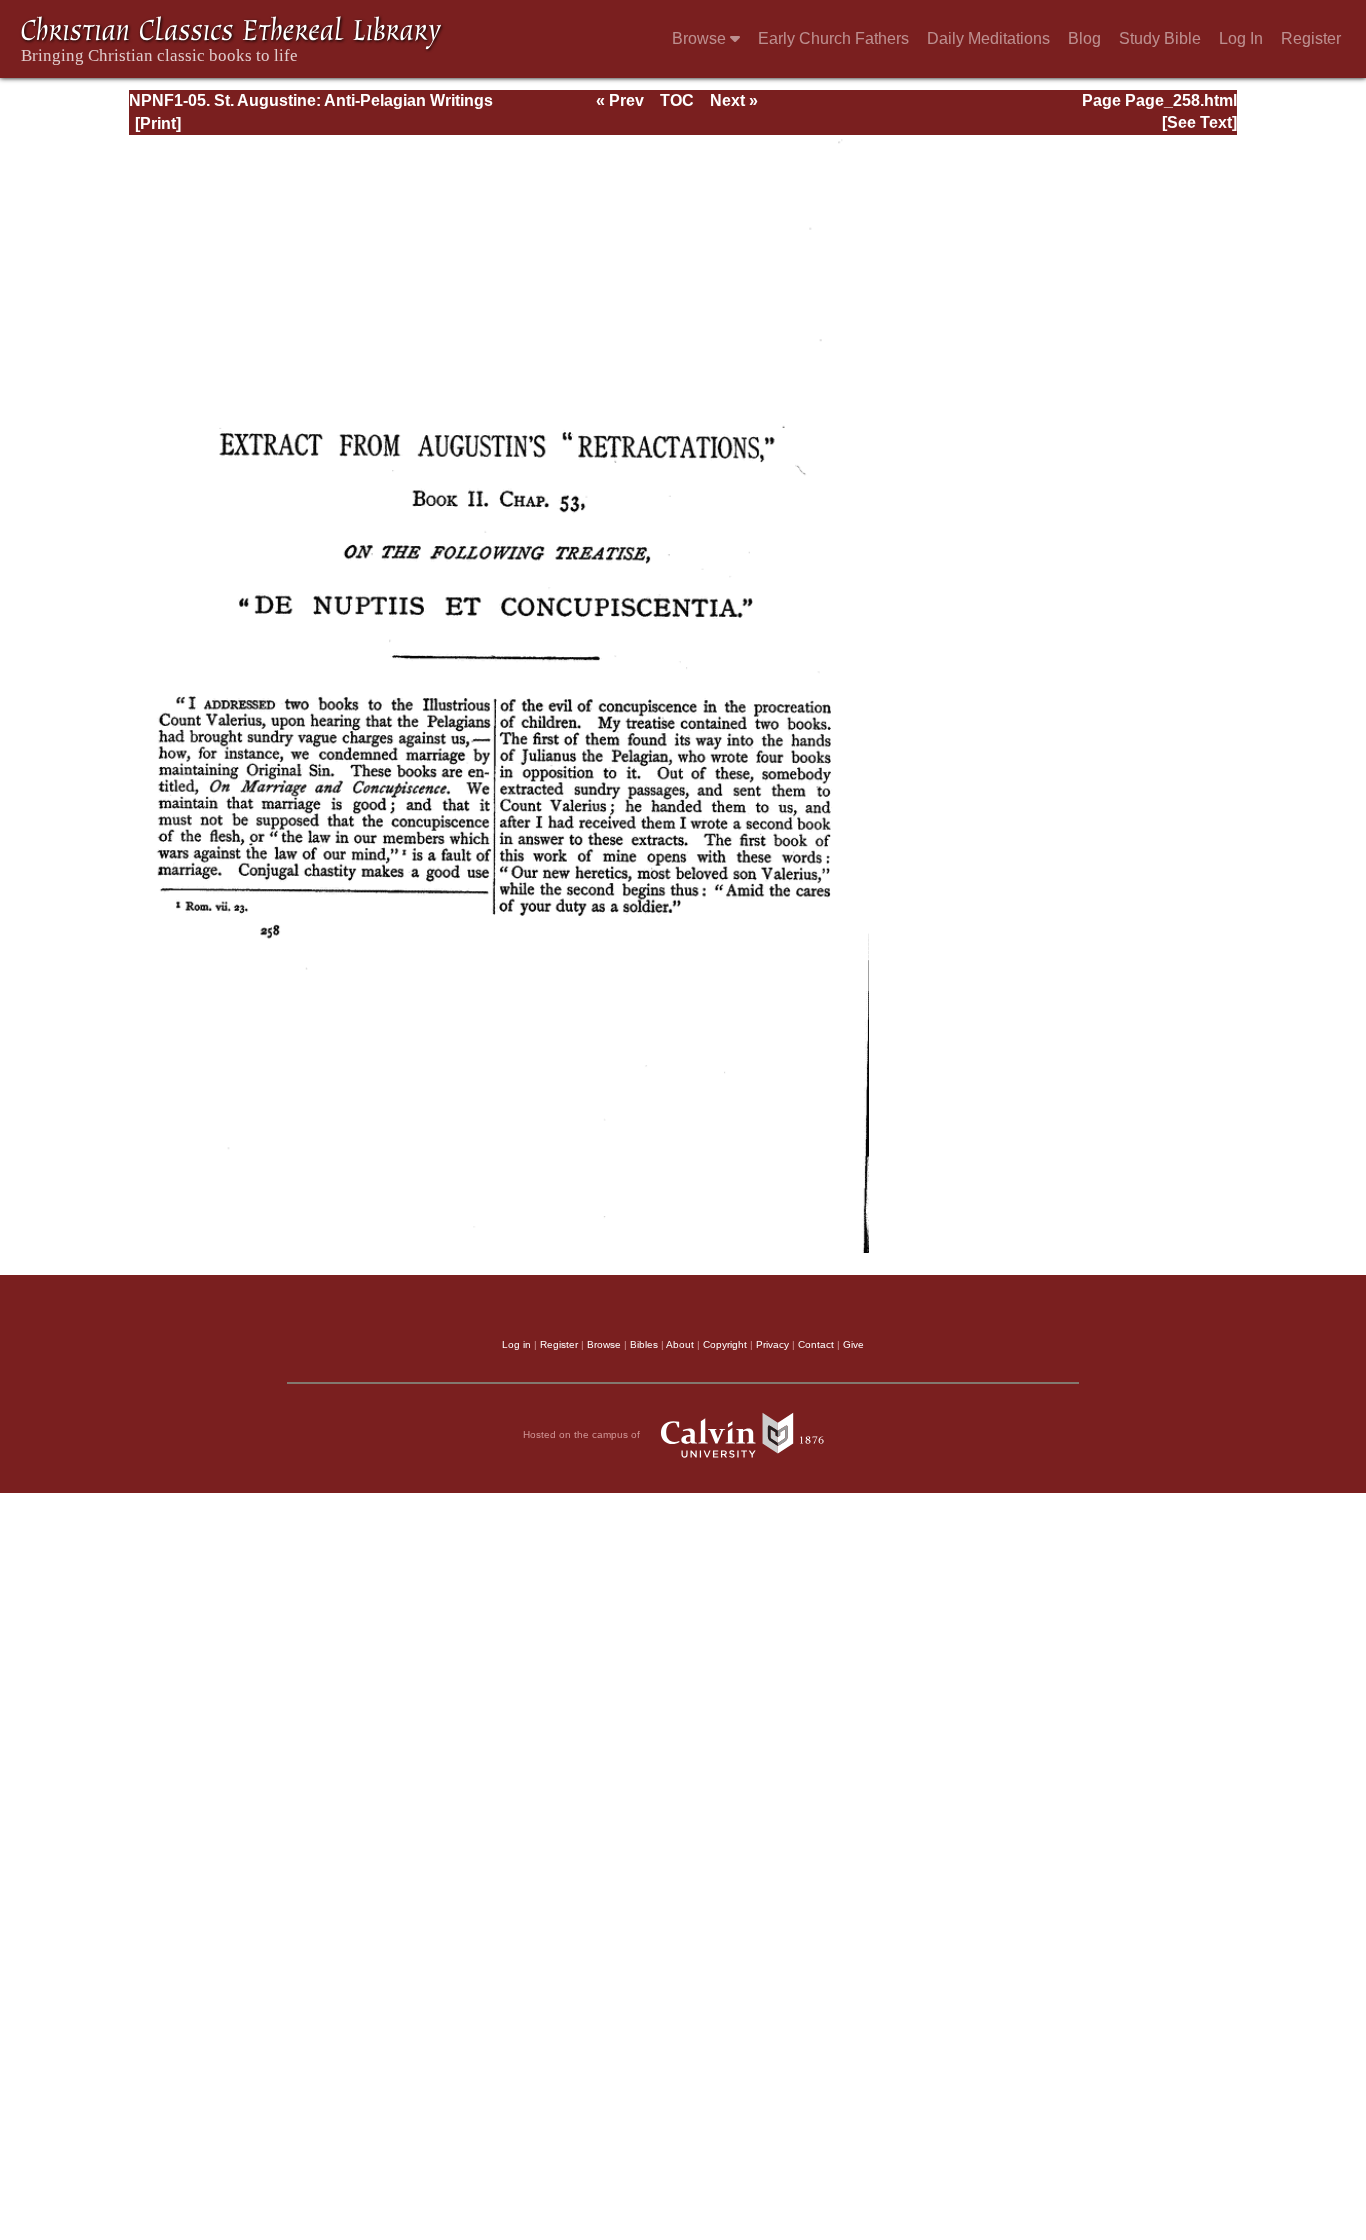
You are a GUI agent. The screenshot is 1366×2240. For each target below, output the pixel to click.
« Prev (620, 100)
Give (853, 1344)
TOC (677, 100)
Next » (734, 100)
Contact (816, 1344)
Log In (1241, 38)
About (680, 1344)
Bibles (644, 1344)
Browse (701, 38)
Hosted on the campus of (583, 1434)
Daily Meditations (988, 38)
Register (1311, 38)
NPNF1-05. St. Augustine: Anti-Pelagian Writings (311, 100)
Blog (1084, 38)
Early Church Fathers (833, 38)
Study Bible (1160, 38)
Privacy (772, 1344)
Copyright (725, 1344)
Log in (516, 1344)
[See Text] (1199, 122)
